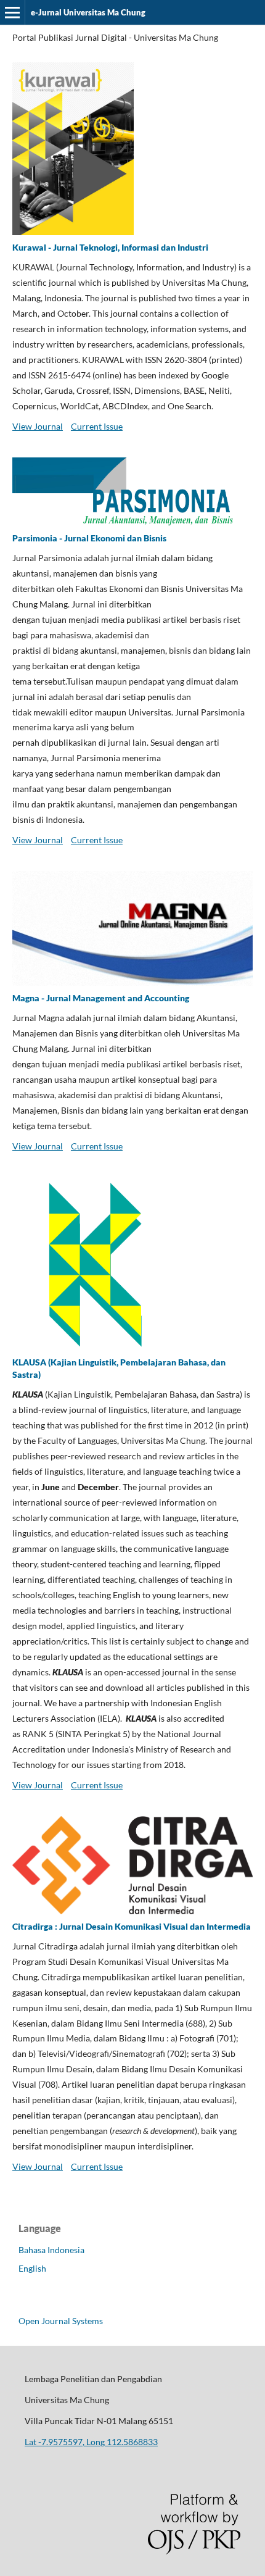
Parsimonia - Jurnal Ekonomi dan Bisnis (89, 538)
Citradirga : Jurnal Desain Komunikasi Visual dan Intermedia (132, 1926)
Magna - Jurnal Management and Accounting (101, 998)
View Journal (38, 426)
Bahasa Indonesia (51, 2250)
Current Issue (97, 426)
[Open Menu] (12, 12)
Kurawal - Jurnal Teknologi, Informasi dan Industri (110, 247)
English (32, 2268)
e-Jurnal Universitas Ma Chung (88, 12)
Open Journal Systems (61, 2321)
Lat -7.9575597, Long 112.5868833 (91, 2442)
